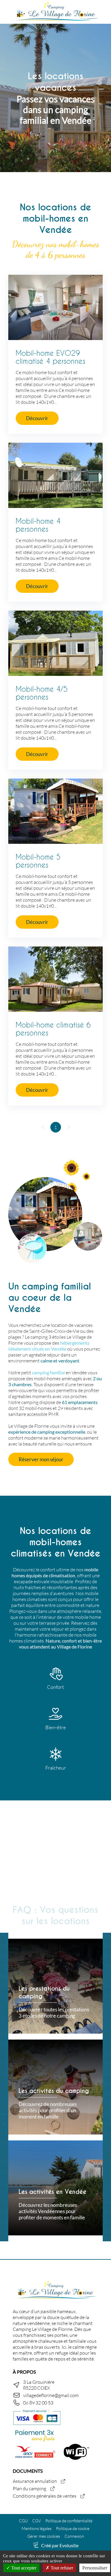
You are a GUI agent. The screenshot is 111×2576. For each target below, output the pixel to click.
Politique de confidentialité (69, 2521)
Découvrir (37, 418)
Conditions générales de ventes (45, 2496)
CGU (23, 2521)
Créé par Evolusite (60, 2545)
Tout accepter (23, 2568)
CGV (37, 2521)
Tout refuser (61, 2568)
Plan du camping (29, 2488)
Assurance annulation (35, 2481)
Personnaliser (95, 2568)
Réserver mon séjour (41, 1459)
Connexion (74, 2536)
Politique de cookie (73, 2528)
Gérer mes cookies (44, 2536)
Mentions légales (37, 2528)
